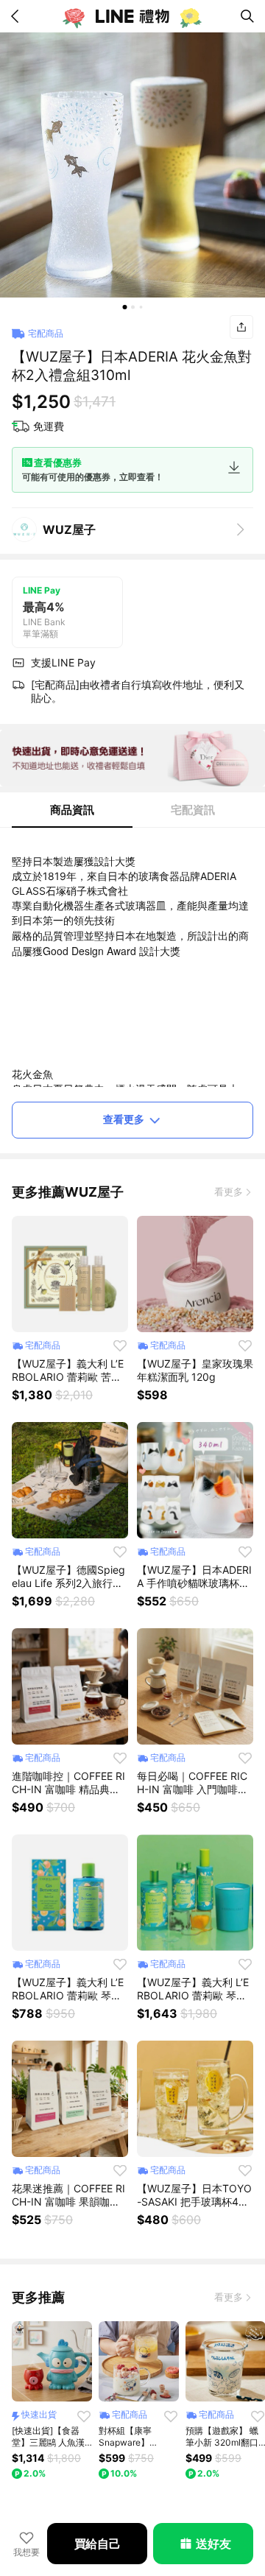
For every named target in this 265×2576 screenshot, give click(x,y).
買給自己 (98, 2544)
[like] (120, 1345)
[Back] (18, 16)
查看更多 (124, 1119)
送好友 (213, 2544)
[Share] (241, 327)
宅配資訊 (193, 810)
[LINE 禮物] (132, 16)
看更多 (229, 1192)
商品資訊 (72, 810)
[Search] (247, 16)
